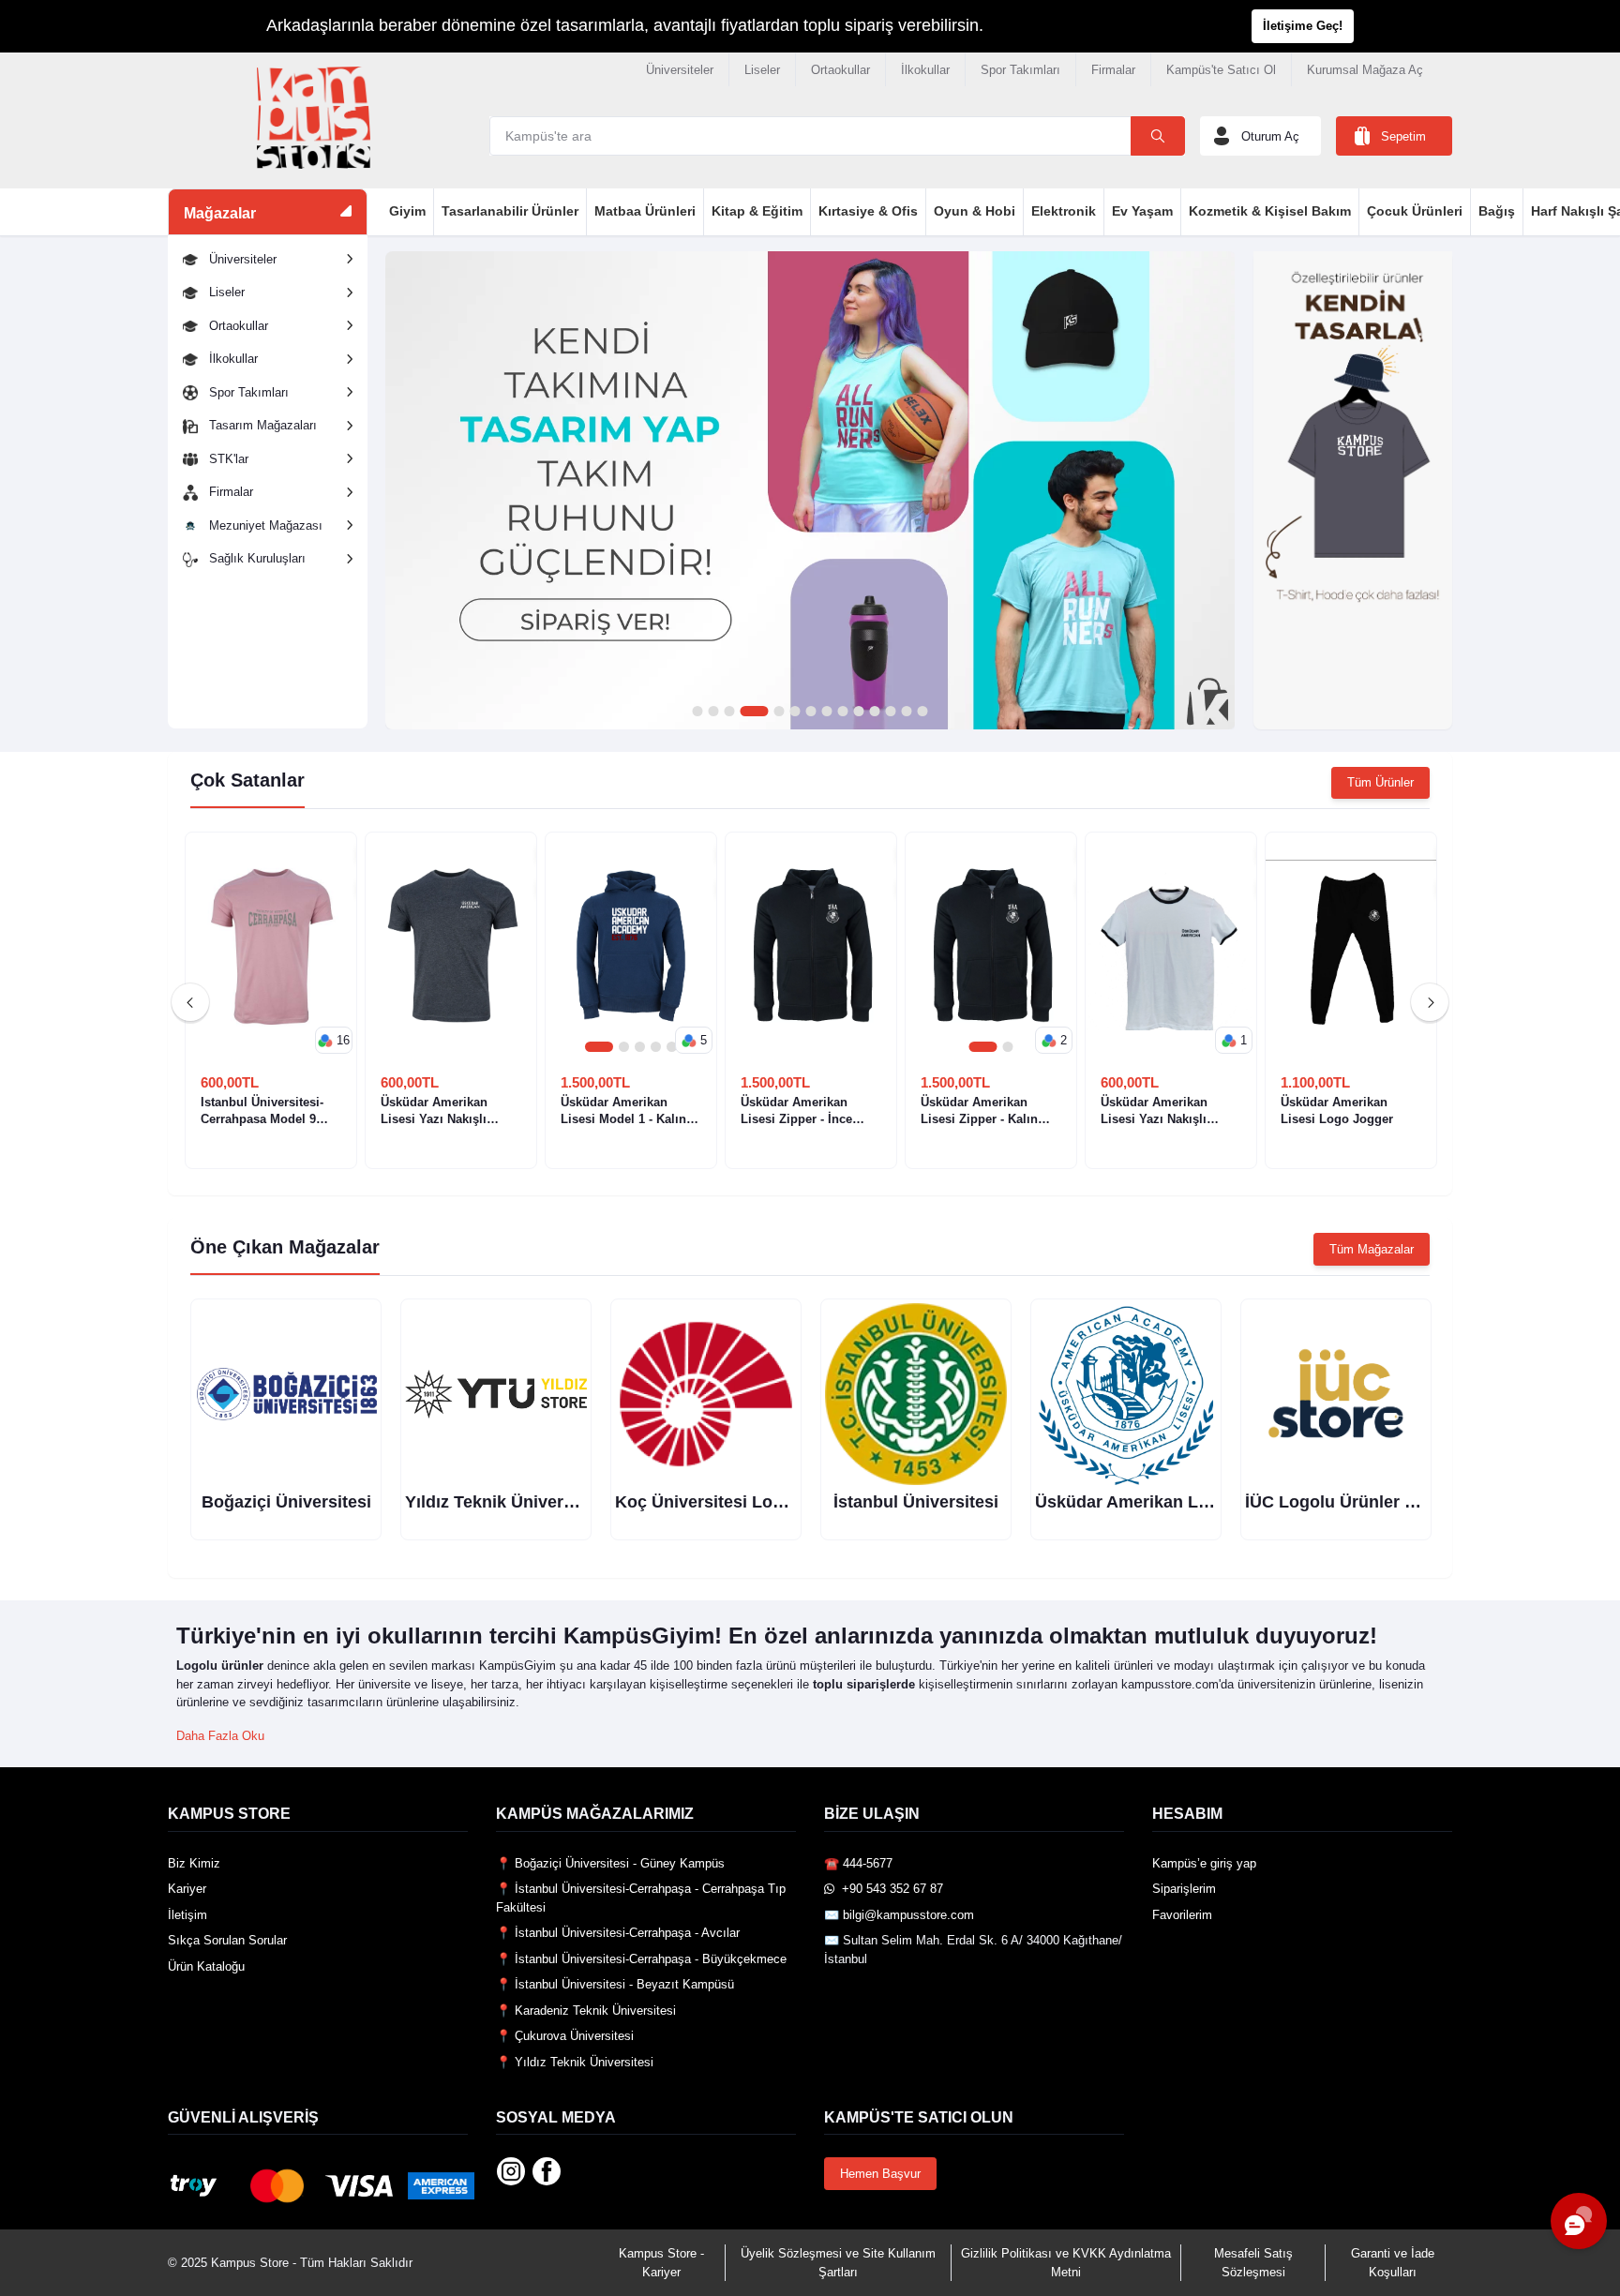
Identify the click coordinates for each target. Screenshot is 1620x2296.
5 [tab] (779, 712)
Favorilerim (1182, 1915)
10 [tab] (858, 712)
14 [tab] (922, 712)
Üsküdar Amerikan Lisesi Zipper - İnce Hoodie (796, 1111)
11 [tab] (874, 712)
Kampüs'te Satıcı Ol (1221, 70)
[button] (334, 1041)
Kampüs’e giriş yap (1204, 1863)
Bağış (1497, 211)
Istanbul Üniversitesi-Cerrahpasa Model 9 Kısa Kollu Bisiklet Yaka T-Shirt (270, 1111)
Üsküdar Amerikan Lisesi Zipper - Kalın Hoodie (979, 1111)
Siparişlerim (1184, 1889)
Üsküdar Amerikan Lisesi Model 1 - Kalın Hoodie (623, 1111)
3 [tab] (729, 712)
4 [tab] (754, 712)
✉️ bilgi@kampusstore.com (899, 1915)
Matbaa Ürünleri (645, 211)
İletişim (187, 1915)
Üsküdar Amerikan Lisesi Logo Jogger (1337, 1110)
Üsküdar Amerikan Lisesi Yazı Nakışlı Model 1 (1154, 1111)
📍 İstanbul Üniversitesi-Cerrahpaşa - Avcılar (618, 1933)
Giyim (407, 211)
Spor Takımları (1020, 70)
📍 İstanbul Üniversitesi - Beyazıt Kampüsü (615, 1984)
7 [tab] (810, 712)
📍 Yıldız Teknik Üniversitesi (575, 2062)
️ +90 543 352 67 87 (889, 1889)
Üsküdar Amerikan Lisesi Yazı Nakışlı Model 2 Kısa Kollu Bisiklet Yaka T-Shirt (439, 1111)
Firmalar (1113, 70)
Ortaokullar (840, 70)
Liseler (762, 70)
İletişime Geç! (1303, 26)
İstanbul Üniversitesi (916, 1502)
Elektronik (1064, 211)
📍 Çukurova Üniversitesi (565, 2036)
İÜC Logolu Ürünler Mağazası (1362, 1502)
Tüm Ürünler (1380, 782)
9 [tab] (842, 712)
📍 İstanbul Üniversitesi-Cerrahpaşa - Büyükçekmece (641, 1959)
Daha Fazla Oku (220, 1736)
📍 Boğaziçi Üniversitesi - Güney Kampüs (610, 1863)
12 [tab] (890, 712)
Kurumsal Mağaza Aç (1365, 70)
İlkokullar (925, 70)
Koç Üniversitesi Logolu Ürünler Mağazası (784, 1502)
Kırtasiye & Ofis (868, 211)
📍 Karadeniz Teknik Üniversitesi (586, 2011)
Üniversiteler (680, 70)
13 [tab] (906, 712)
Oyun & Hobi (975, 211)
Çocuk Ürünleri (1415, 211)
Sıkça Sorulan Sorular (227, 1940)
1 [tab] (697, 712)
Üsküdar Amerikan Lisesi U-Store (1168, 1502)
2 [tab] (713, 712)
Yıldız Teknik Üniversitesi (506, 1502)
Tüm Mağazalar (1372, 1249)
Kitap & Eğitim (757, 211)
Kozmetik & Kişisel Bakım (1270, 211)
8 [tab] (826, 712)
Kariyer (187, 1889)
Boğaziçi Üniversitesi (286, 1502)
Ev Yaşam (1142, 211)
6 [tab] (795, 712)
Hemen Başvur (880, 2174)
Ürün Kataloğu (206, 1966)
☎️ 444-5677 (858, 1863)
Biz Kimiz (194, 1863)
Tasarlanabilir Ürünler (510, 211)
